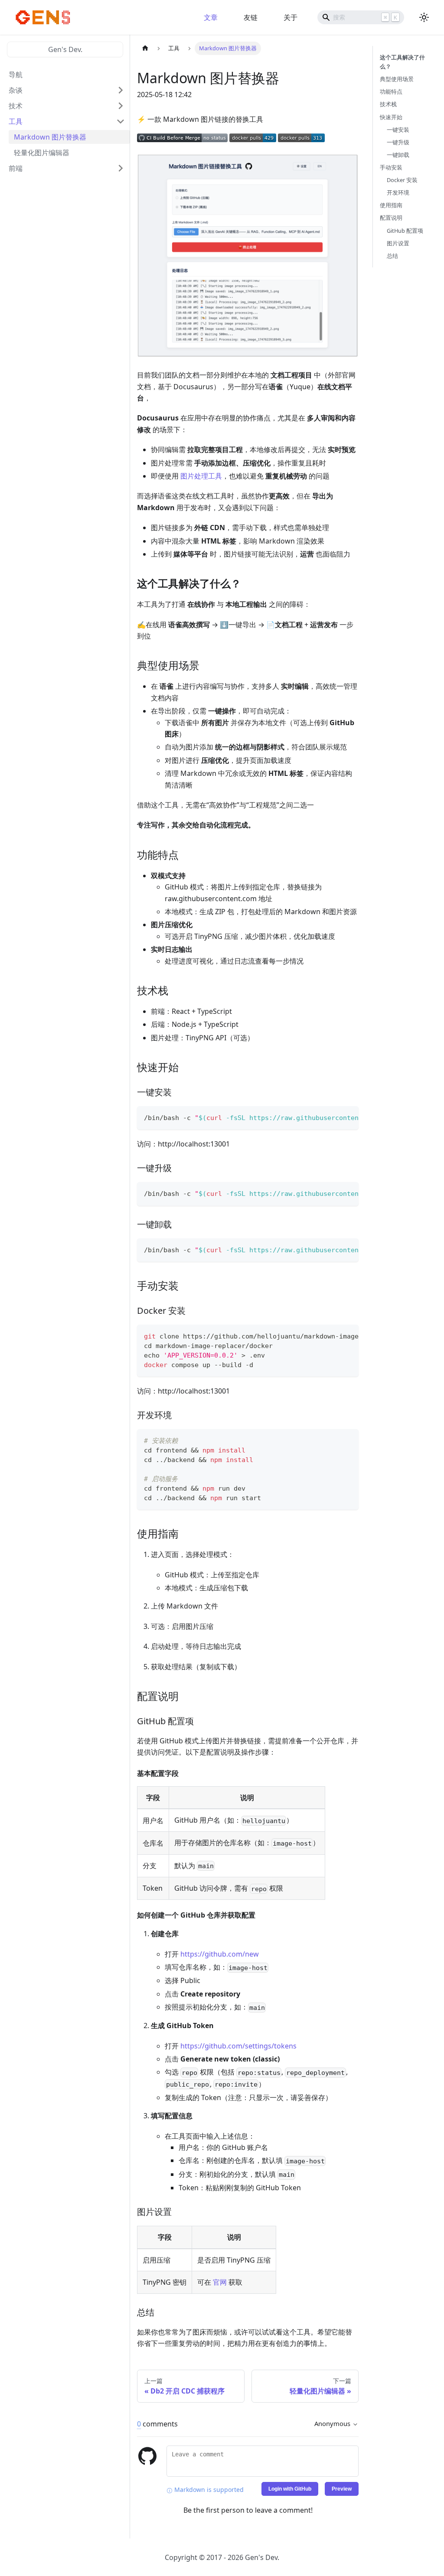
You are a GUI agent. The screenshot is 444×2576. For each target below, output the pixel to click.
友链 (251, 17)
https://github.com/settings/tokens (238, 2046)
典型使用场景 (397, 79)
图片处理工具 (201, 476)
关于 (291, 17)
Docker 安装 (402, 180)
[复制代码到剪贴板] (348, 1117)
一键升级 (398, 142)
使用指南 (391, 205)
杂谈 (16, 90)
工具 (16, 121)
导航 (16, 75)
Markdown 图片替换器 (50, 137)
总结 (392, 256)
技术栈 (388, 104)
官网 (220, 2282)
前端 (16, 168)
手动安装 (391, 167)
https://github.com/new (220, 1954)
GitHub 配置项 (405, 231)
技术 (16, 106)
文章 (211, 17)
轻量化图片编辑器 (42, 153)
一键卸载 (398, 155)
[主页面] (145, 48)
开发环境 (398, 192)
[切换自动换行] (332, 1117)
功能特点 (391, 91)
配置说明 (391, 218)
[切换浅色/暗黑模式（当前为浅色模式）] (424, 17)
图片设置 (398, 243)
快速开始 (391, 117)
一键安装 (398, 130)
